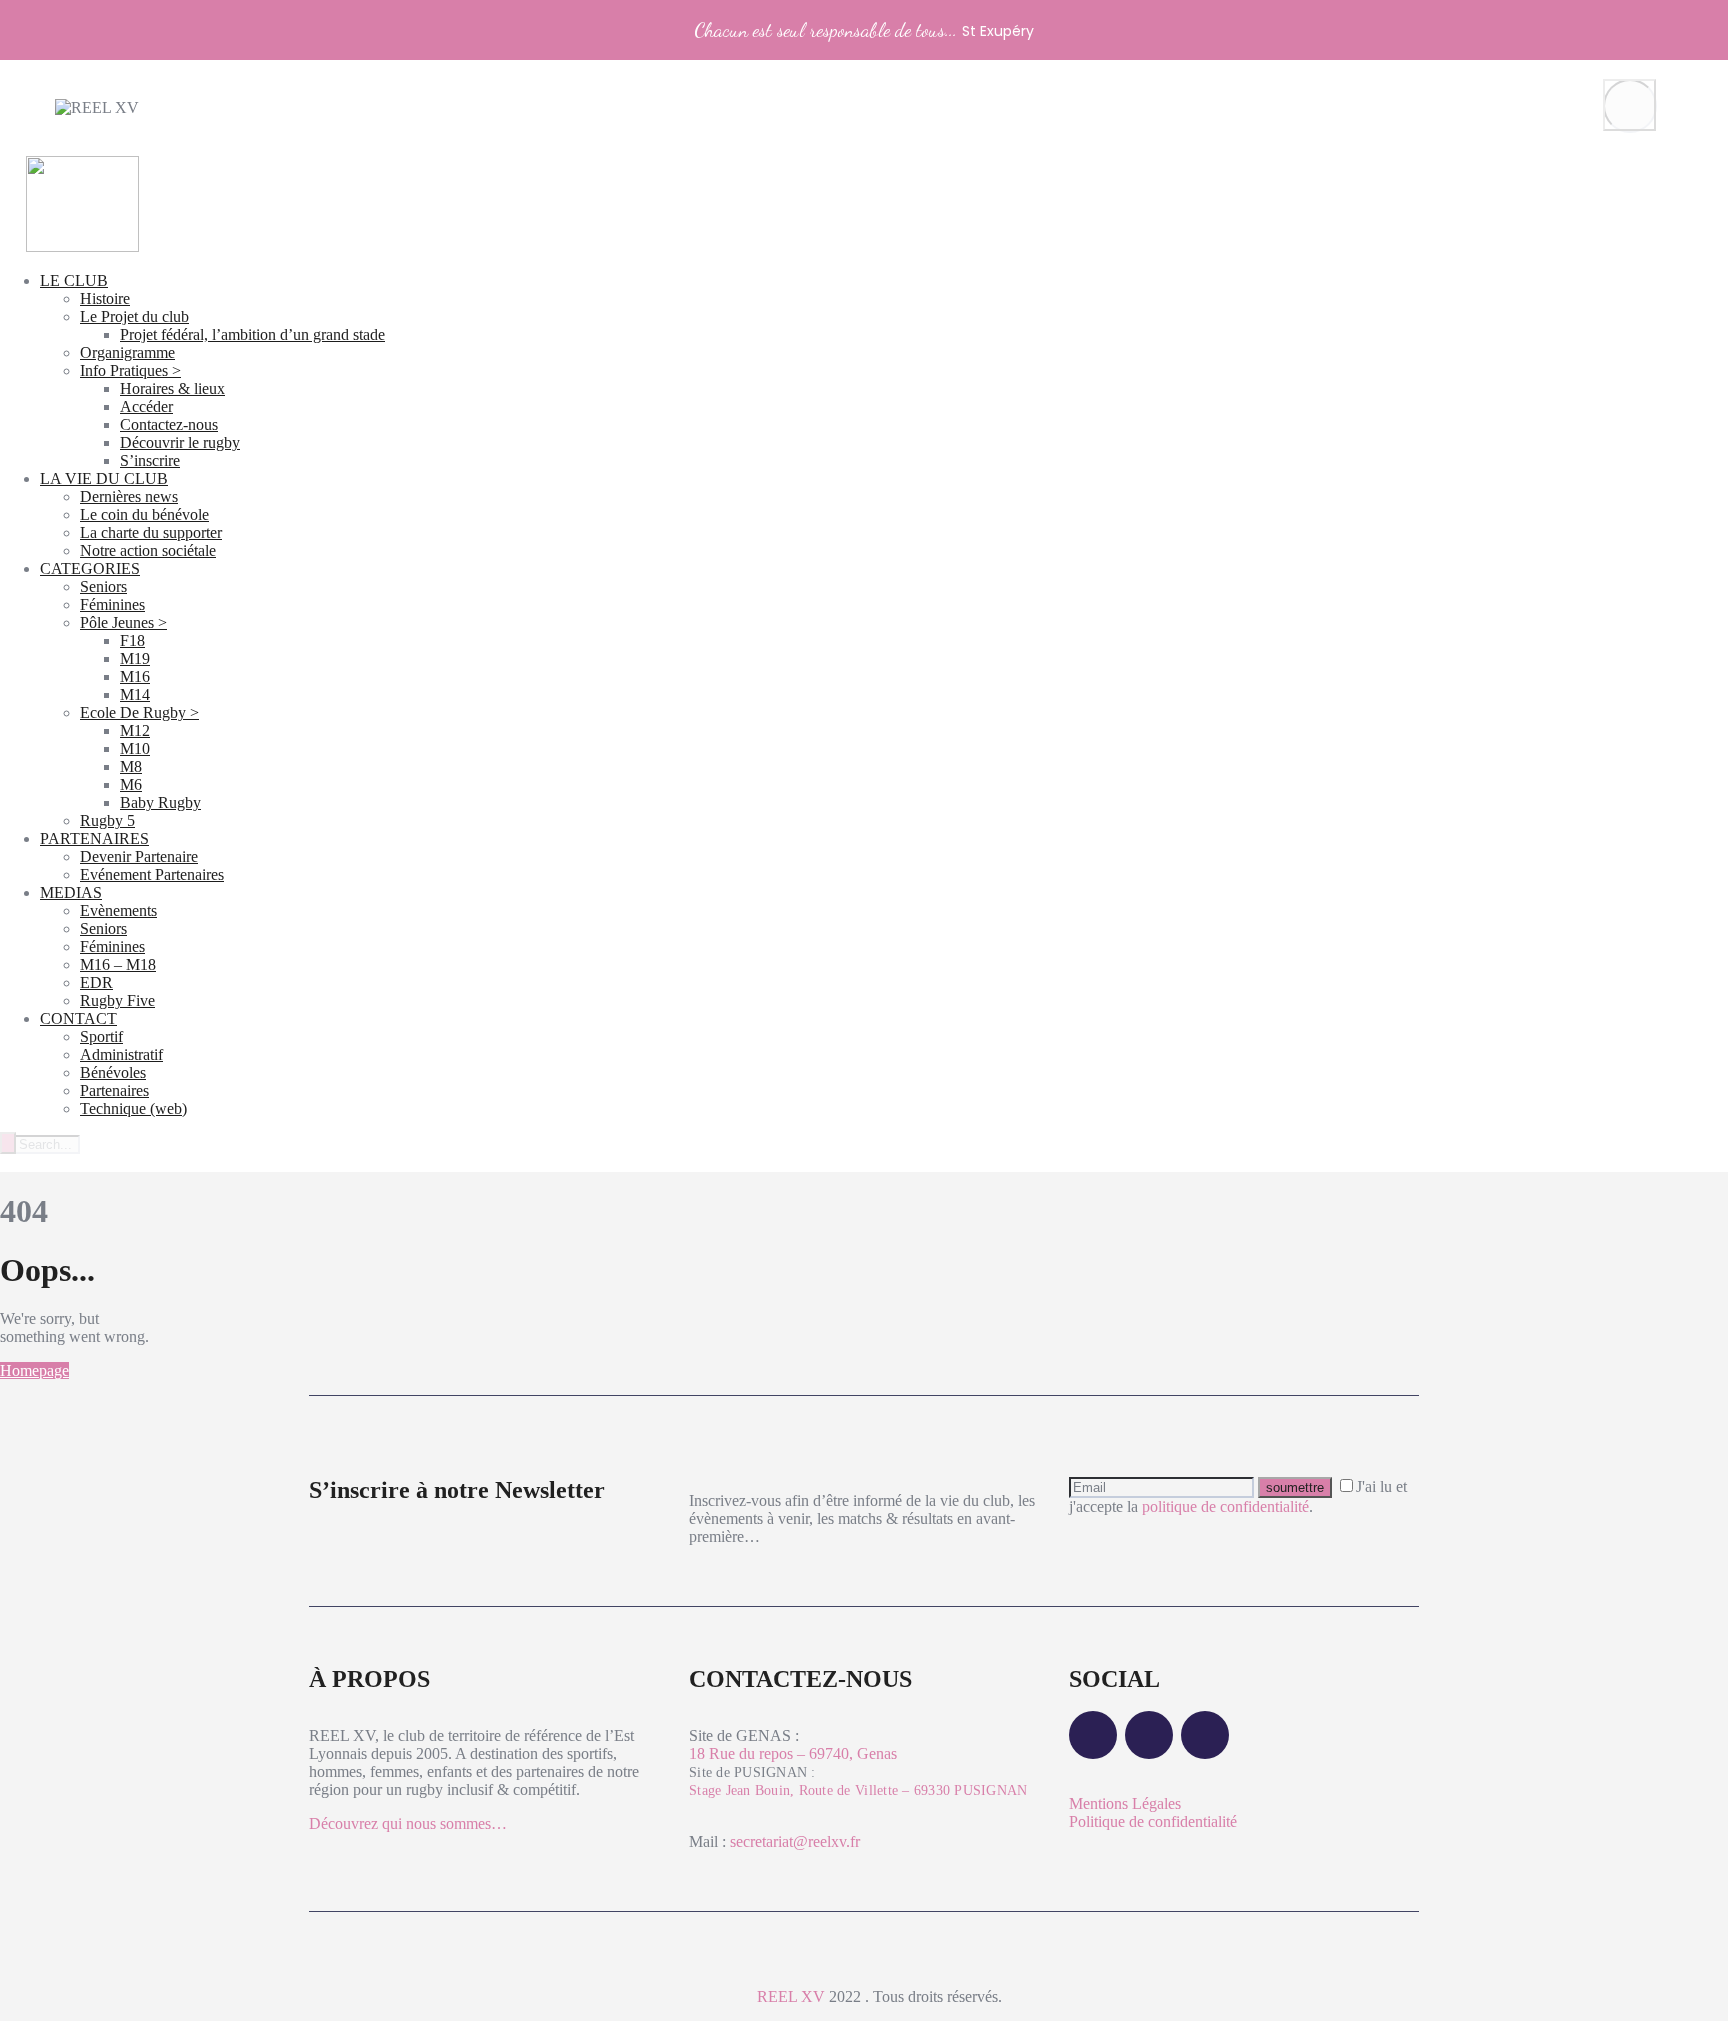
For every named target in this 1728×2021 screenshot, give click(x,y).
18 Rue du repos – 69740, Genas (793, 1753)
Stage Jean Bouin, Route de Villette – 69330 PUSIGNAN (858, 1790)
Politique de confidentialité (1153, 1821)
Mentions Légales (1125, 1803)
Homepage (34, 1370)
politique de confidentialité (1225, 1506)
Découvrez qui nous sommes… (408, 1823)
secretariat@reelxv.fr (793, 1841)
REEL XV (791, 1996)
